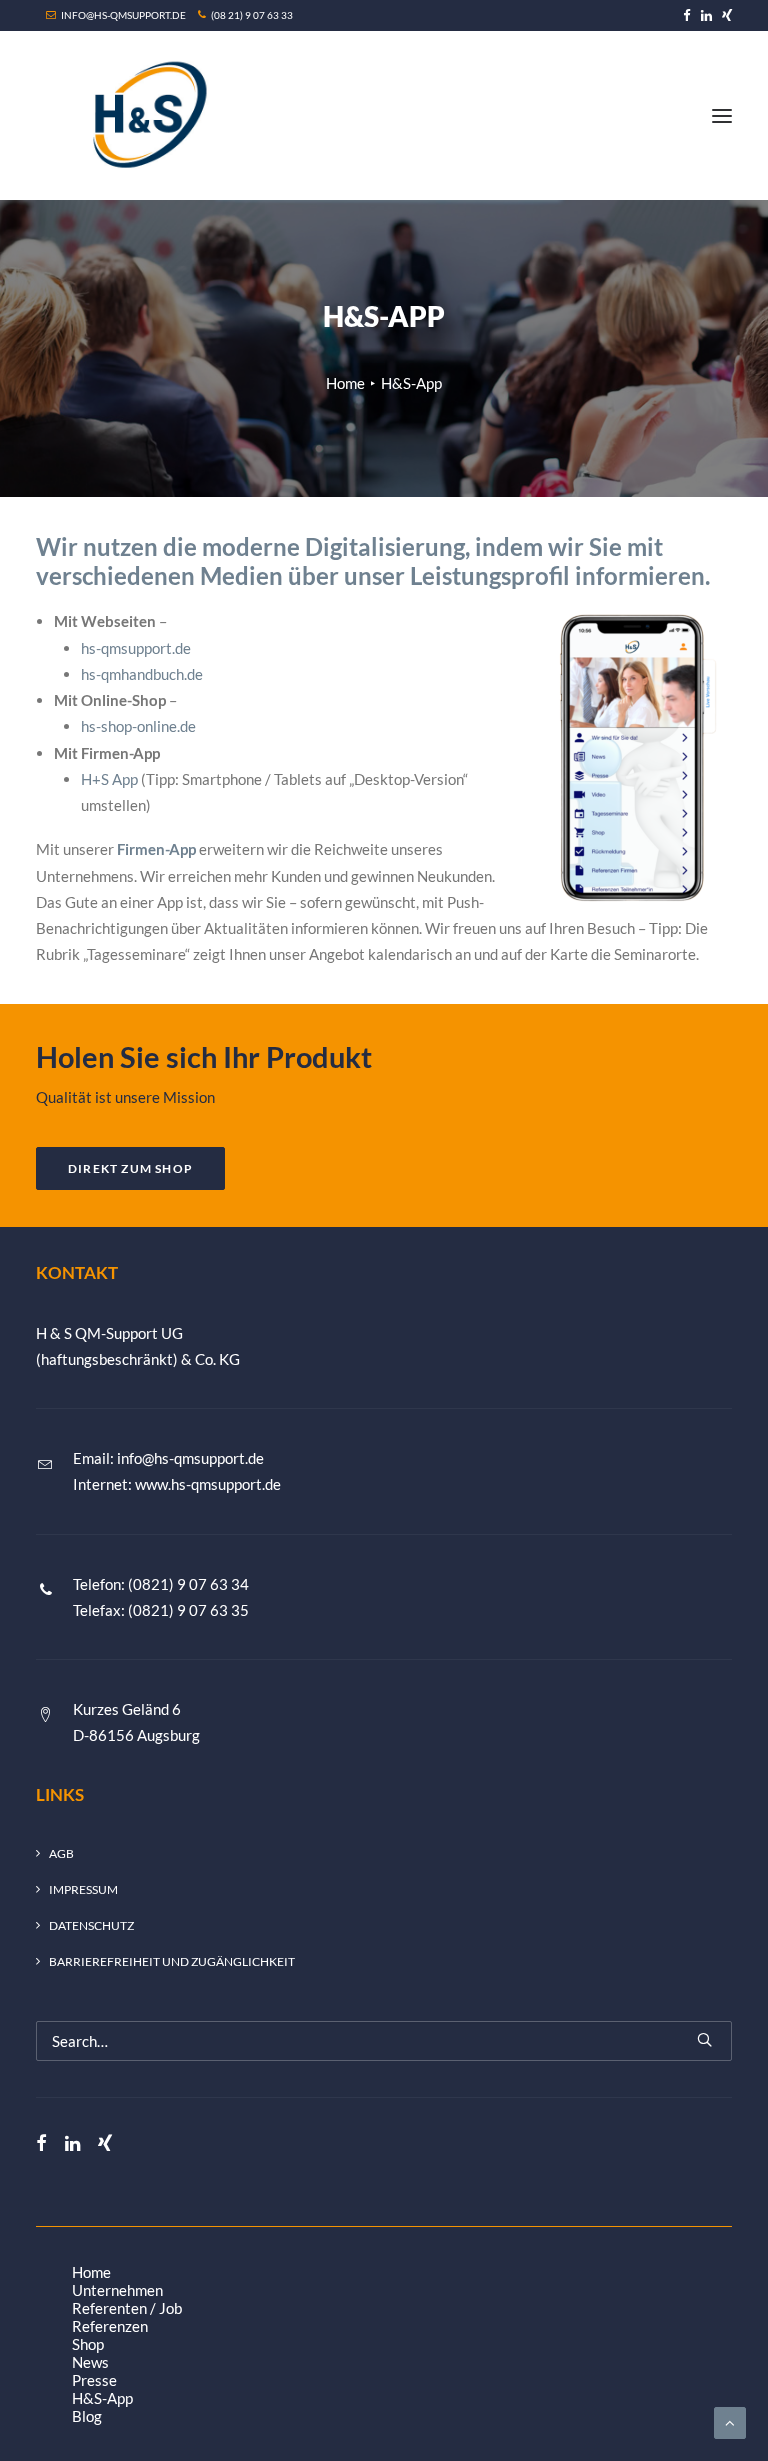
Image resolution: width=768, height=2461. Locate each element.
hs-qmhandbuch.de (142, 674)
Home (345, 383)
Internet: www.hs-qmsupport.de (177, 1484)
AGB (61, 1853)
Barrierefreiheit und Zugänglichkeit (172, 1961)
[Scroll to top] (730, 2421)
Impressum (83, 1889)
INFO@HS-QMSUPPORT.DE (123, 15)
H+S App (109, 779)
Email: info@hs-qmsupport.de (168, 1458)
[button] (687, 15)
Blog (87, 2416)
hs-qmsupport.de (136, 648)
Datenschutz (91, 1925)
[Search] (384, 2041)
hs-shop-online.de (138, 726)
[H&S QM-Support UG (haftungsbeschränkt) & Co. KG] (145, 115)
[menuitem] (687, 15)
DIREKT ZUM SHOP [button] (130, 1168)
